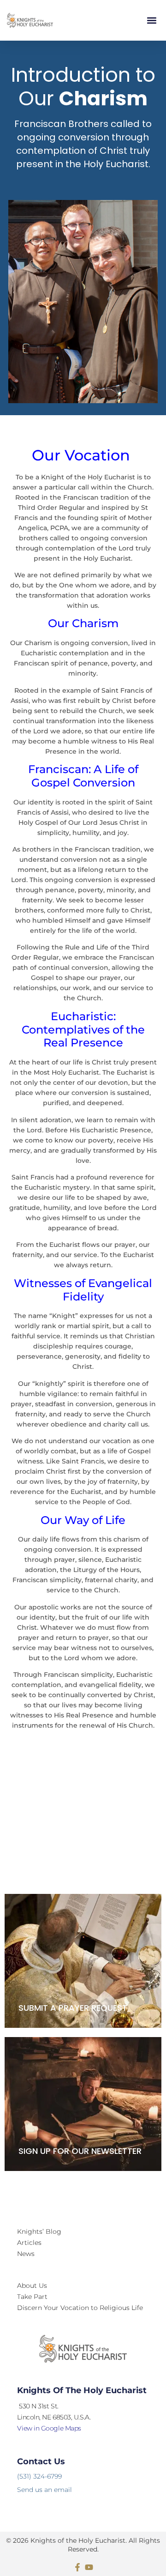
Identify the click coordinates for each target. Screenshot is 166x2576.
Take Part (32, 2297)
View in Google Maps (49, 2428)
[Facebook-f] (77, 2567)
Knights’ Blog (39, 2231)
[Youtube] (89, 2567)
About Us (32, 2286)
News (26, 2254)
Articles (29, 2243)
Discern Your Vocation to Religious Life (80, 2308)
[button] (151, 21)
